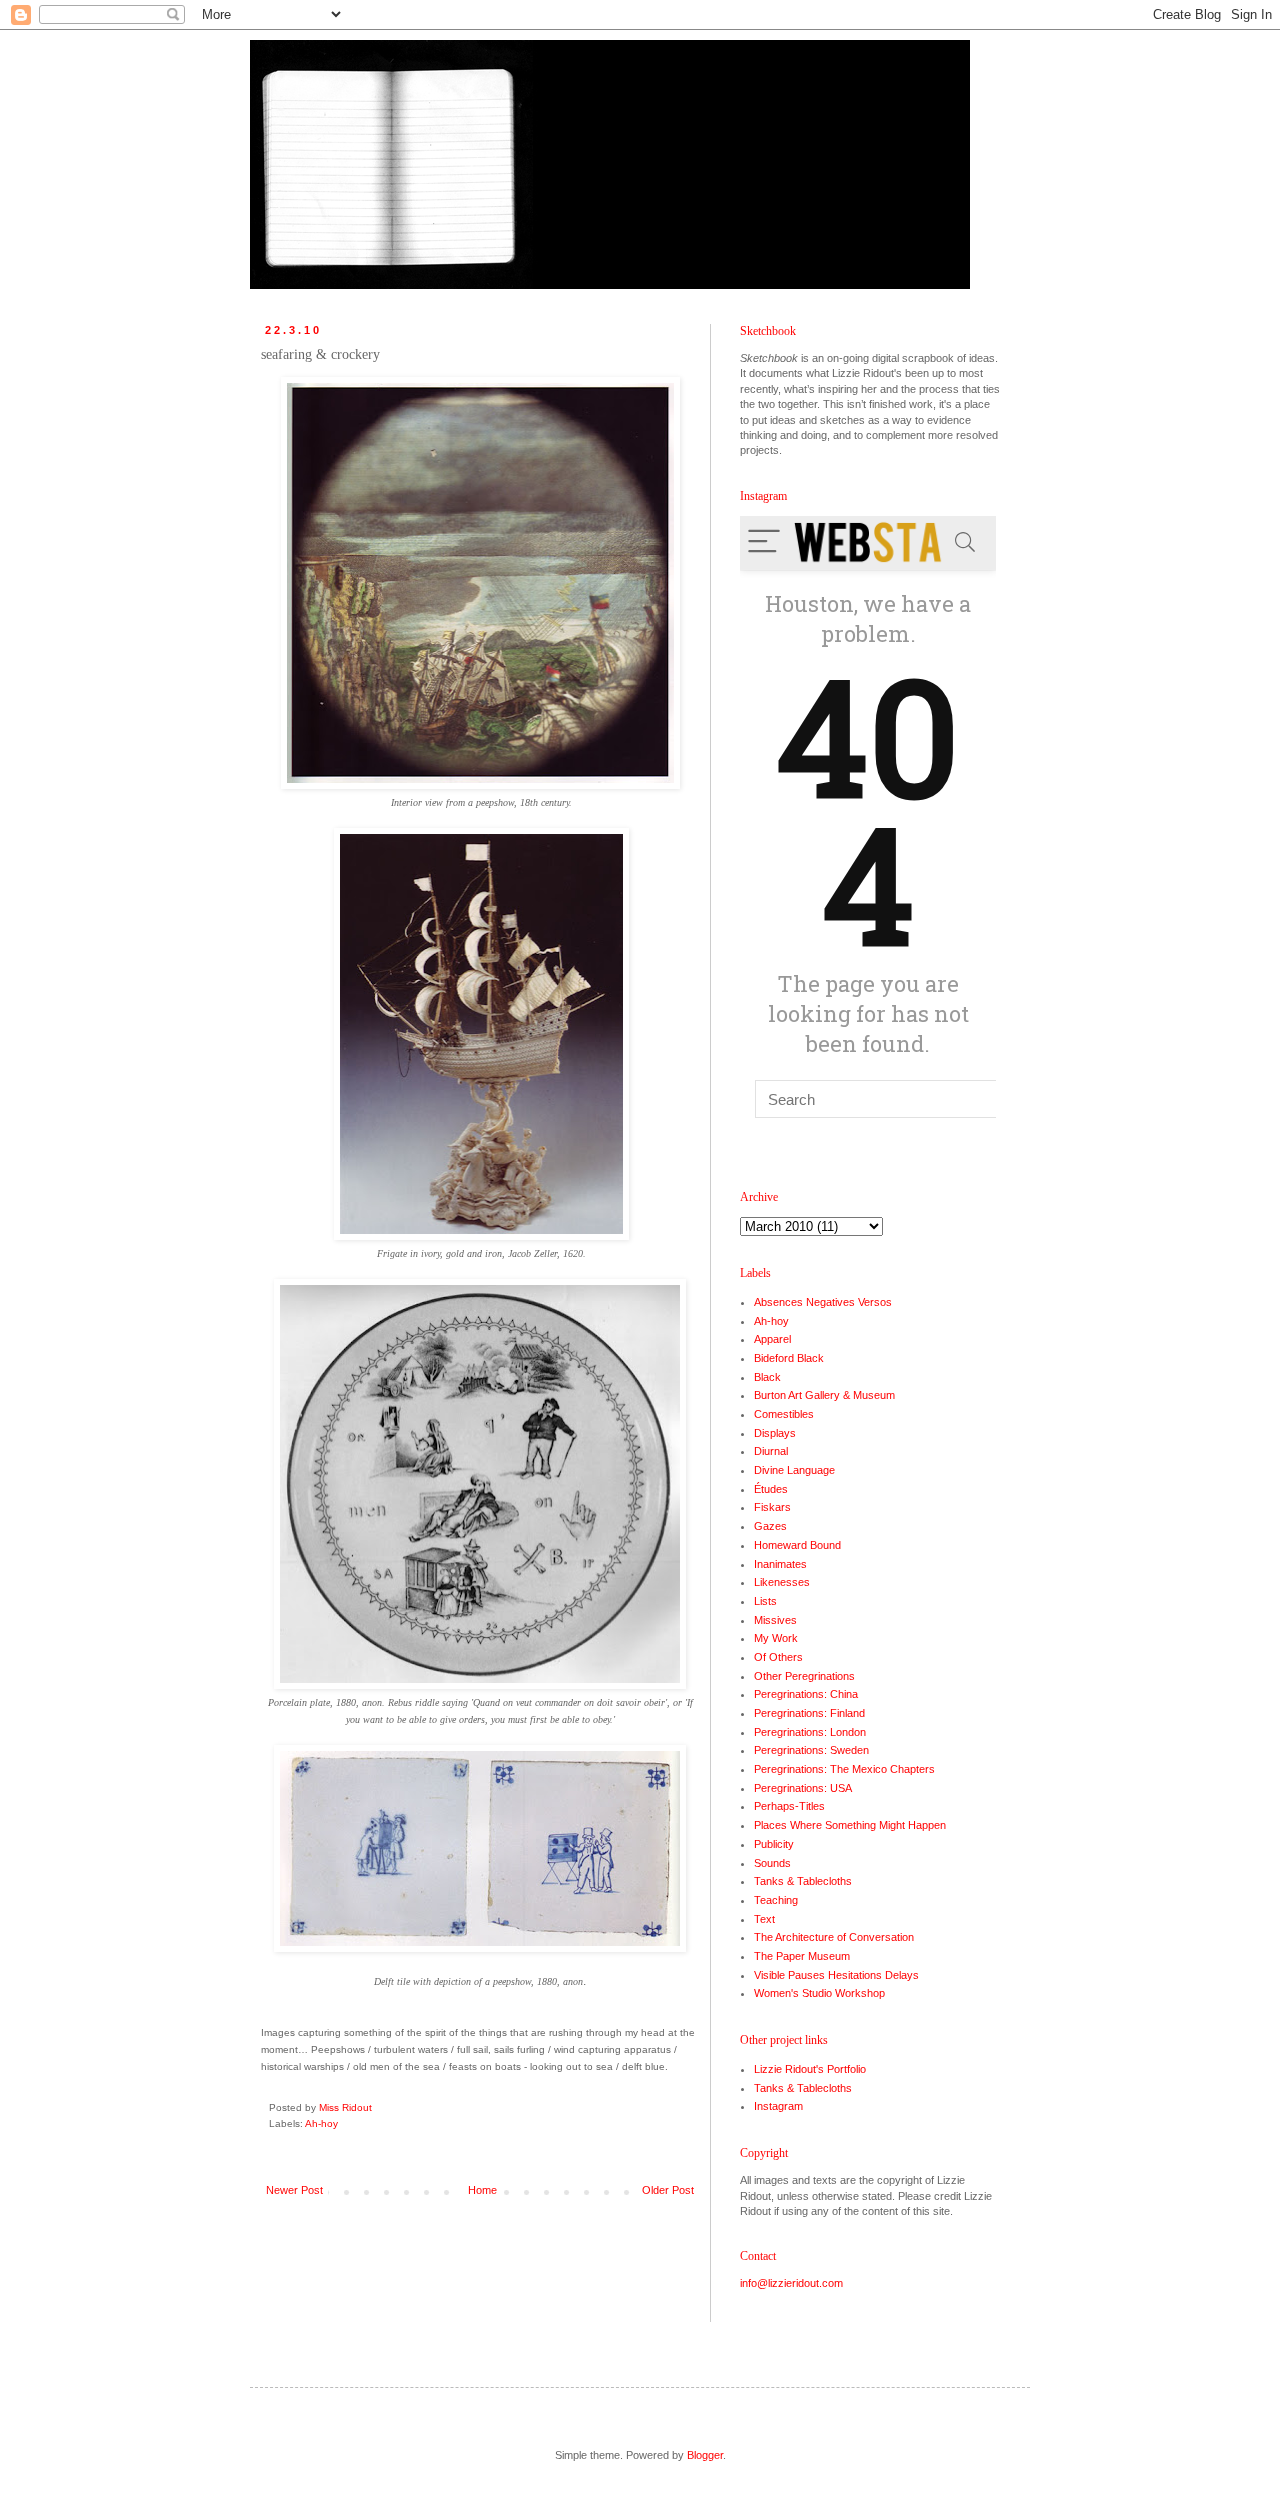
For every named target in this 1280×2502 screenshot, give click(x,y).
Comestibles (784, 1414)
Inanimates (780, 1564)
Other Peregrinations (804, 1676)
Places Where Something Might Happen (850, 1825)
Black (767, 1377)
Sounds (772, 1863)
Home (482, 2190)
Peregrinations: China (806, 1694)
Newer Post (294, 2190)
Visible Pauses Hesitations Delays (836, 1975)
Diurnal (771, 1451)
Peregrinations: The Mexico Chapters (844, 1769)
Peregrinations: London (810, 1732)
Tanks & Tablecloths (803, 1881)
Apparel (772, 1339)
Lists (765, 1601)
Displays (775, 1433)
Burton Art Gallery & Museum (824, 1395)
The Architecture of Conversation (834, 1937)
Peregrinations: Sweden (811, 1750)
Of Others (778, 1657)
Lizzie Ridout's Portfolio (810, 2069)
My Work (776, 1638)
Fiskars (772, 1507)
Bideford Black (789, 1358)
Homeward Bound (797, 1545)
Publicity (774, 1844)
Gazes (770, 1526)
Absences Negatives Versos (823, 1302)
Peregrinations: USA (803, 1788)
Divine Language (794, 1470)
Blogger (705, 2455)
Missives (775, 1620)
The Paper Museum (802, 1956)
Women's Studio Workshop (819, 1993)
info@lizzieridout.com (791, 2283)
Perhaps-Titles (789, 1806)
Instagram (778, 2106)
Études (771, 1489)
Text (764, 1919)
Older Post (668, 2190)
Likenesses (782, 1582)
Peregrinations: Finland (809, 1713)
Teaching (776, 1900)
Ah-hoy (321, 2123)
